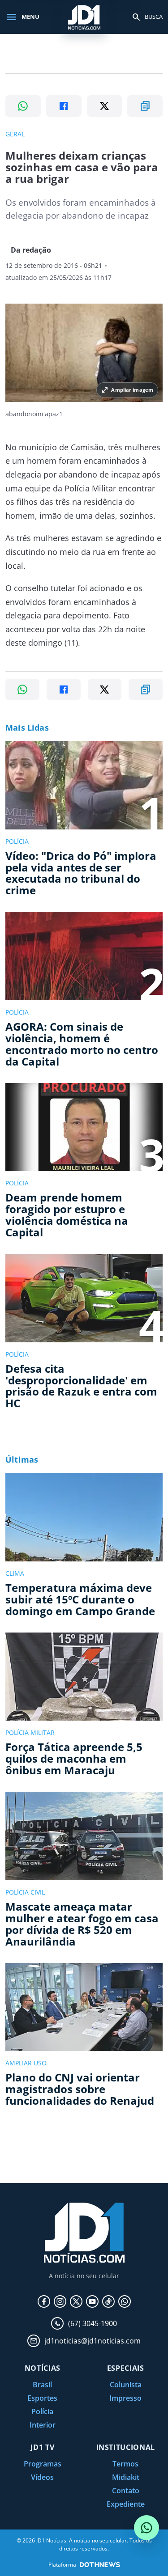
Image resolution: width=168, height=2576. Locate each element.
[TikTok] (108, 2301)
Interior (43, 2425)
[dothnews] (100, 2565)
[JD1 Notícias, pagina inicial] (84, 17)
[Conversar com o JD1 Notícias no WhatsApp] (146, 2528)
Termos (125, 2464)
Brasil (42, 2385)
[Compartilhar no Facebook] (64, 106)
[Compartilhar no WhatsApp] (23, 106)
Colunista (126, 2385)
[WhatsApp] (125, 2301)
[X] (76, 2301)
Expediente (126, 2504)
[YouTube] (92, 2301)
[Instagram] (60, 2301)
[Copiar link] (145, 106)
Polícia (42, 2411)
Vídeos (42, 2477)
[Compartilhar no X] (105, 106)
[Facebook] (44, 2301)
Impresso (125, 2398)
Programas (43, 2464)
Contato (126, 2491)
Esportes (42, 2398)
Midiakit (126, 2477)
